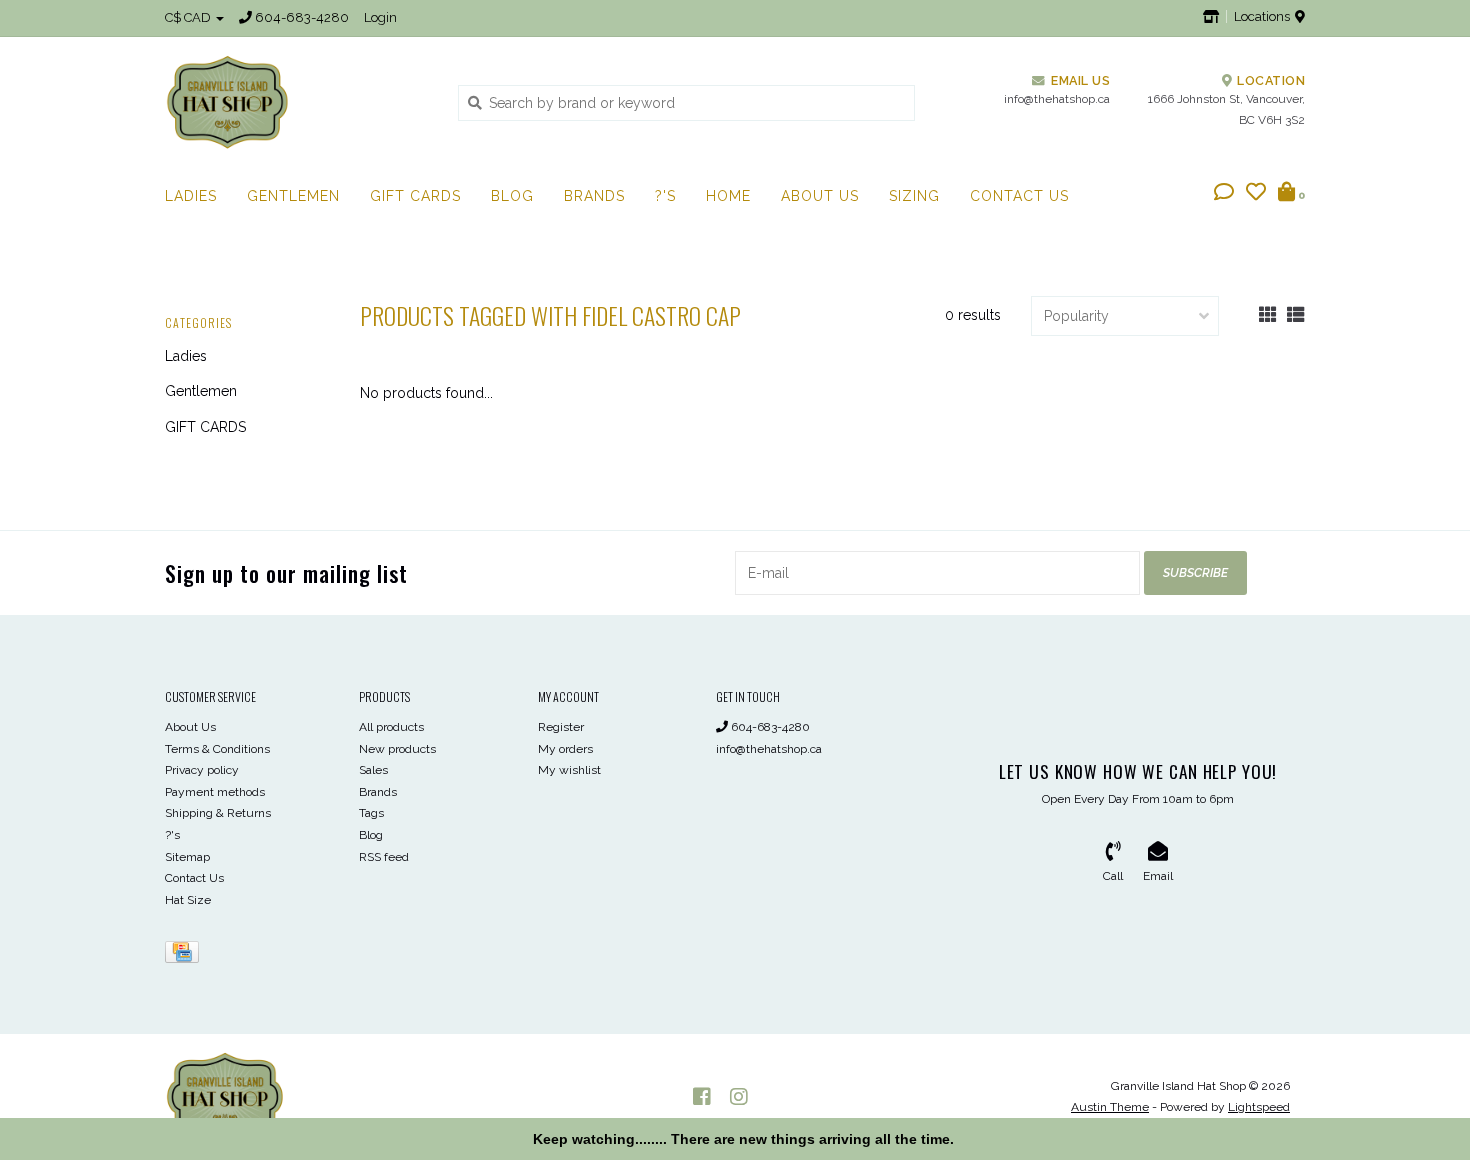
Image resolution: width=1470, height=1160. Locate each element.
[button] (1224, 194)
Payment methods (215, 792)
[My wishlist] (1256, 194)
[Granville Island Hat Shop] (296, 102)
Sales (373, 770)
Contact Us (1019, 196)
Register (561, 727)
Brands (594, 196)
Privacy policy (202, 770)
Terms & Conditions (217, 749)
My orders (565, 749)
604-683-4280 (769, 727)
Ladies (191, 196)
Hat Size (188, 900)
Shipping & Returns (218, 813)
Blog (512, 196)
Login (380, 17)
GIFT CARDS (415, 196)
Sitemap (187, 857)
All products (391, 727)
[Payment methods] (185, 956)
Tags (371, 813)
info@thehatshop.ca (769, 749)
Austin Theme (1110, 1107)
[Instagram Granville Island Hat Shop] (739, 1097)
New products (397, 749)
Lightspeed (1259, 1107)
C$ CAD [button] (189, 17)
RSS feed (384, 857)
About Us (820, 196)
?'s (665, 196)
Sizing (914, 196)
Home (728, 196)
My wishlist (569, 770)
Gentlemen (293, 196)
